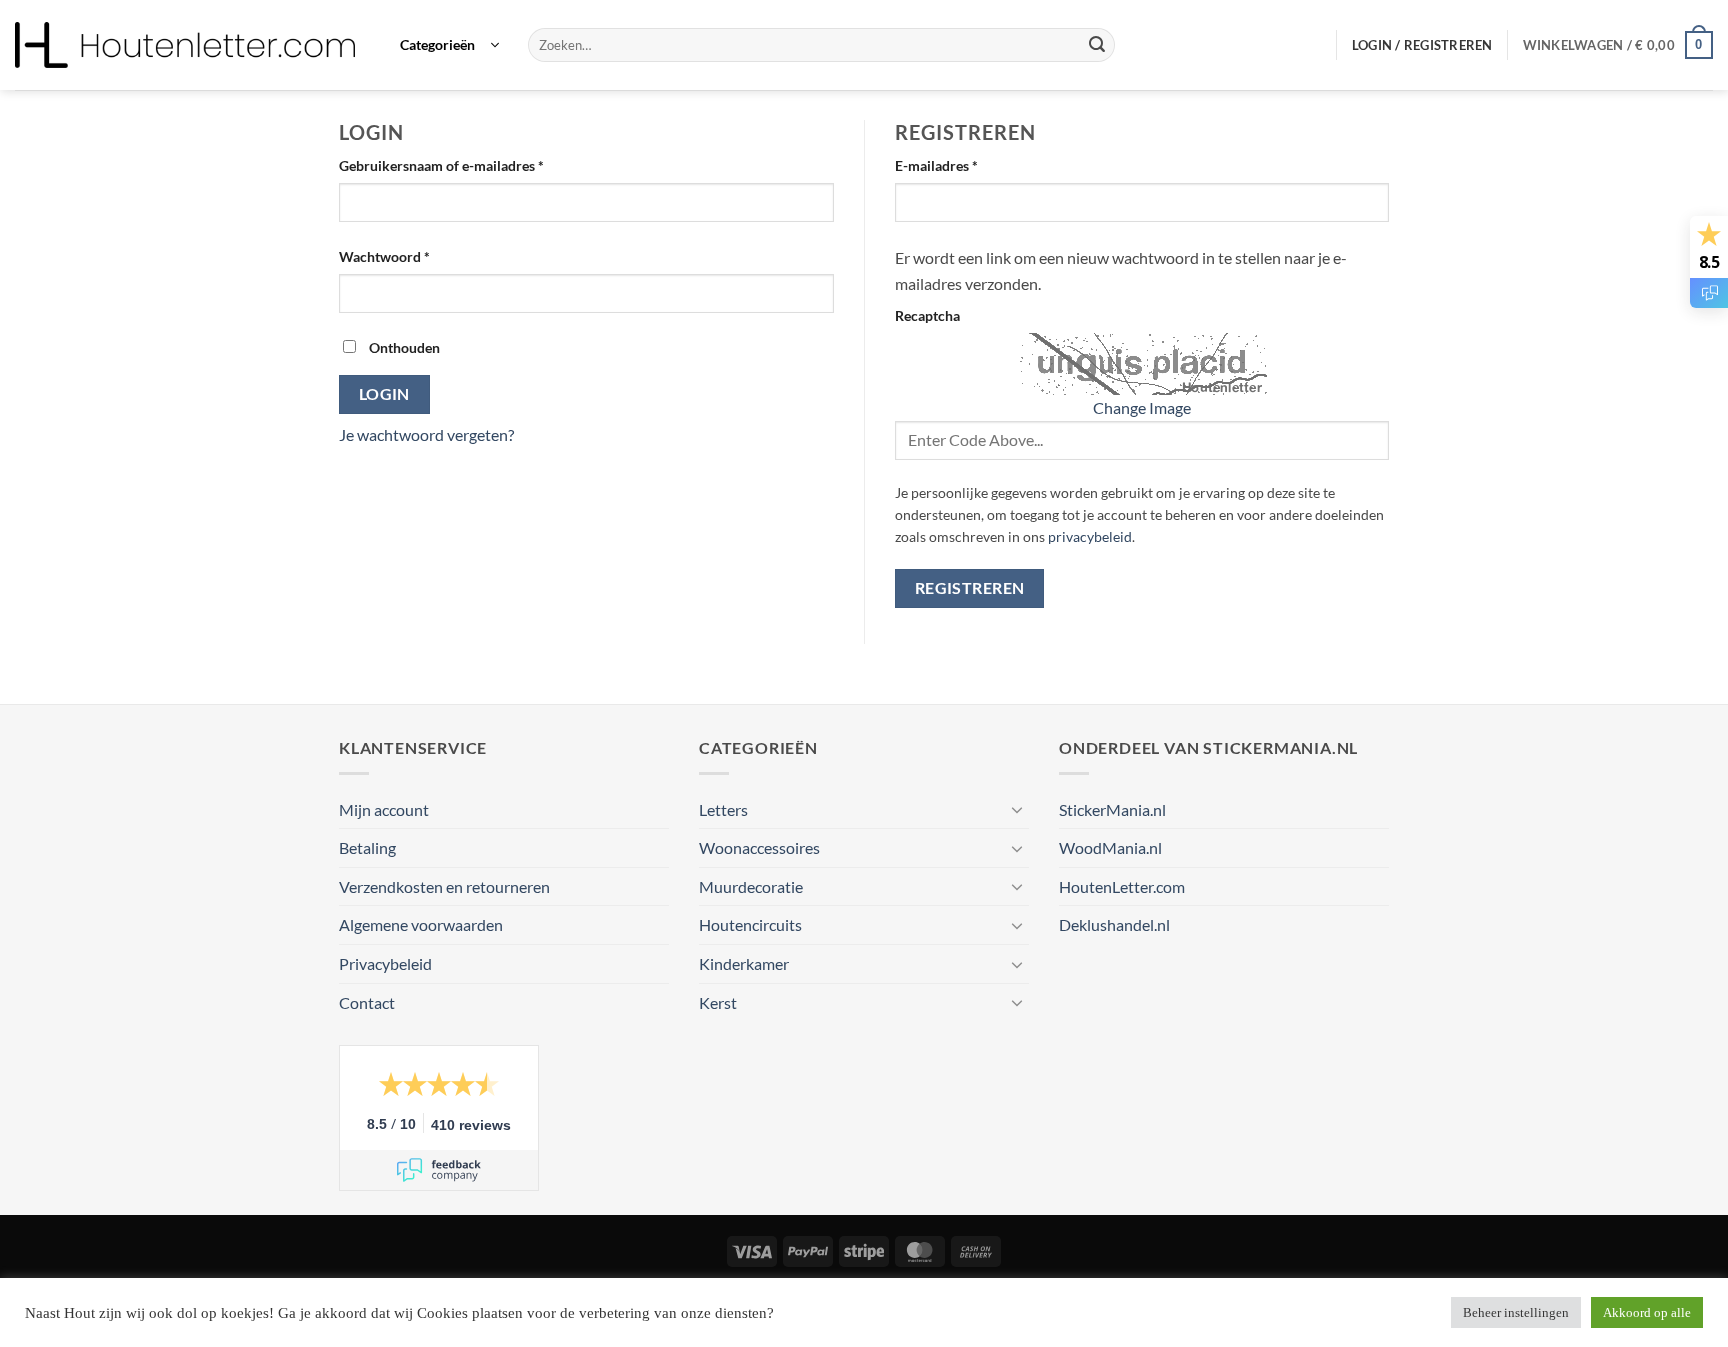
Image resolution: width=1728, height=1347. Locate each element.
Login (384, 394)
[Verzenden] (1097, 45)
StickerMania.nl (1112, 809)
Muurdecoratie (751, 886)
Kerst (718, 1002)
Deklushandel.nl (1114, 924)
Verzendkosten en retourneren (444, 886)
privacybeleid (1090, 537)
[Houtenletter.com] (185, 45)
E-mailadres (958, 165)
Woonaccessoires (759, 847)
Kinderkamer (744, 963)
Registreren (970, 588)
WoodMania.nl (1110, 847)
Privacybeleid (385, 963)
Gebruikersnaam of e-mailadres (463, 165)
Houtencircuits (750, 924)
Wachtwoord (406, 256)
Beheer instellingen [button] (1516, 1312)
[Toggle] (1017, 809)
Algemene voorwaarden (421, 924)
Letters (723, 809)
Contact (367, 1002)
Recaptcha (927, 315)
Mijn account (384, 809)
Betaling (367, 847)
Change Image (1142, 407)
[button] (449, 45)
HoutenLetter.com (1122, 886)
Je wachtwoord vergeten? (426, 434)
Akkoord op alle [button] (1647, 1312)
